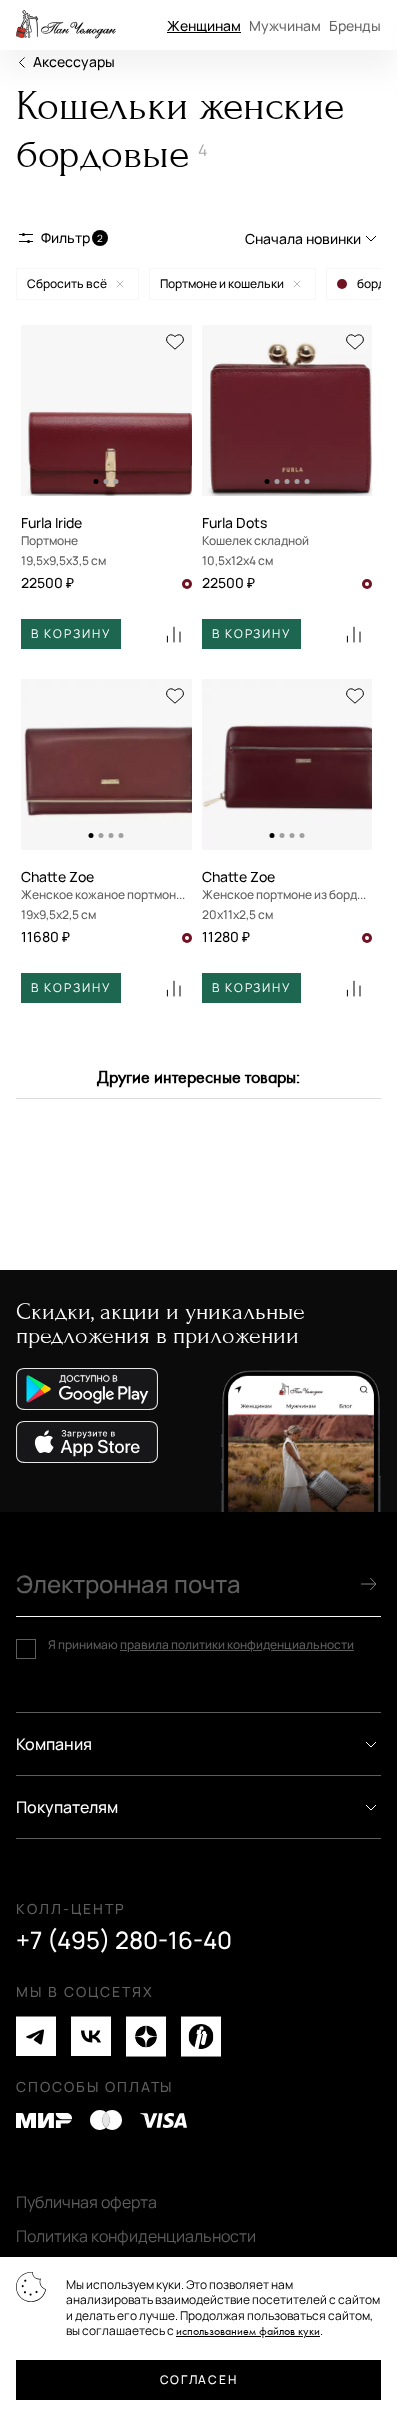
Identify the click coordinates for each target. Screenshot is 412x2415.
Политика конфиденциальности (136, 2236)
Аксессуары (74, 61)
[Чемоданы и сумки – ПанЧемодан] (66, 25)
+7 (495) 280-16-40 (124, 1940)
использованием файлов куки (248, 2331)
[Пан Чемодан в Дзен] (146, 2036)
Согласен (198, 2379)
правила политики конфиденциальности (237, 1644)
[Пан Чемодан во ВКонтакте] (91, 2036)
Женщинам (204, 25)
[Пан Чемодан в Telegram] (36, 2036)
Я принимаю (201, 1645)
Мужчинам (285, 25)
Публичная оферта (86, 2202)
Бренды (355, 25)
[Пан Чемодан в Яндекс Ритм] (201, 2036)
